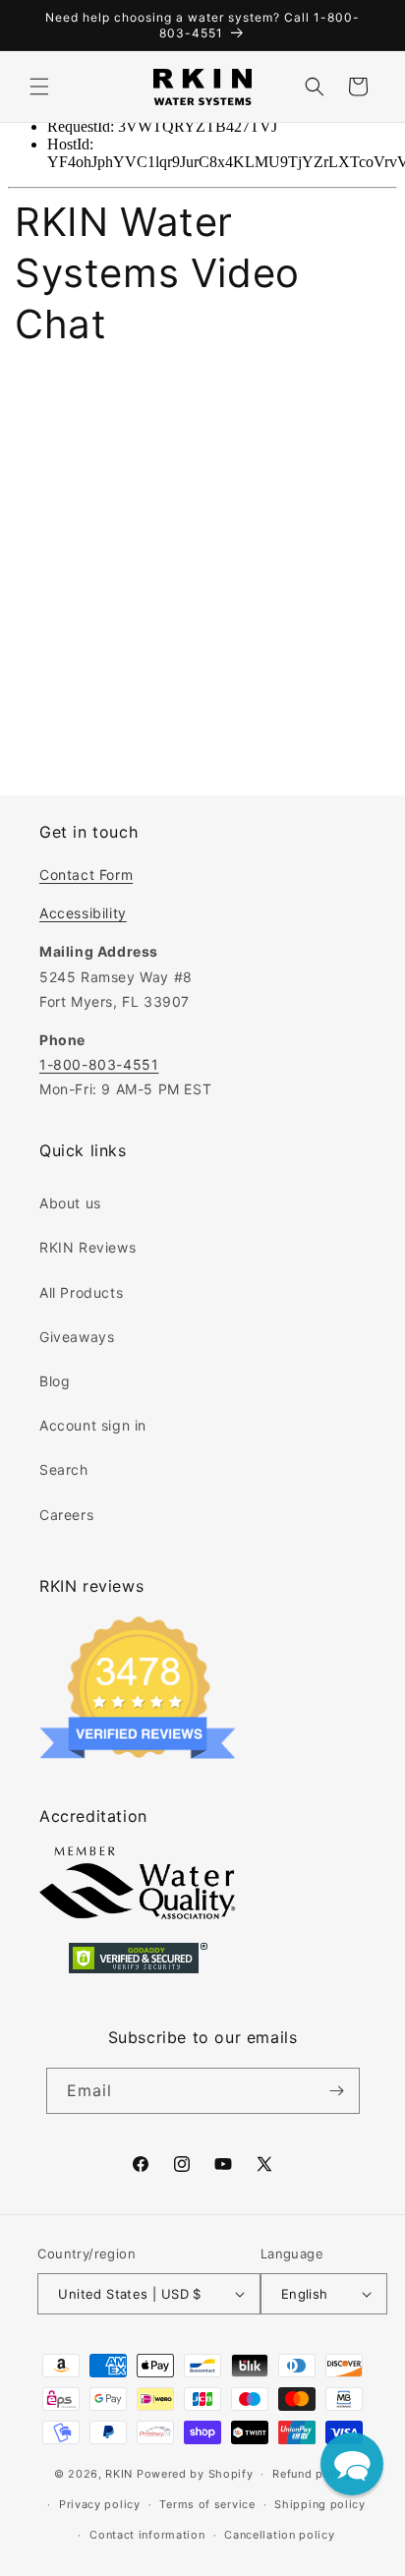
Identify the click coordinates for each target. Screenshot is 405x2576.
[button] (39, 87)
